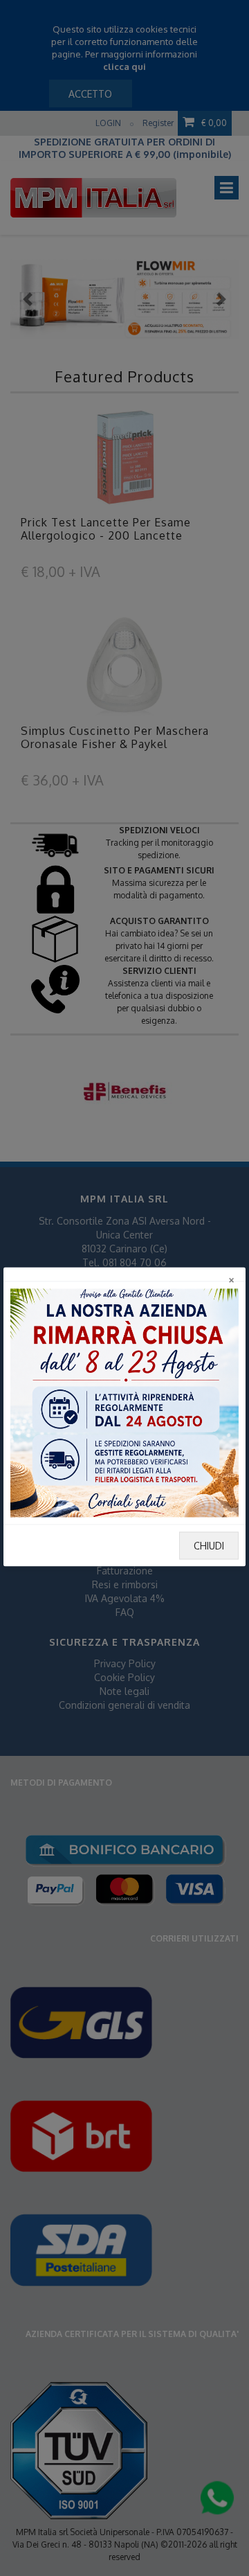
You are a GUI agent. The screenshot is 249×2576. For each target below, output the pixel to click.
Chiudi (209, 1546)
